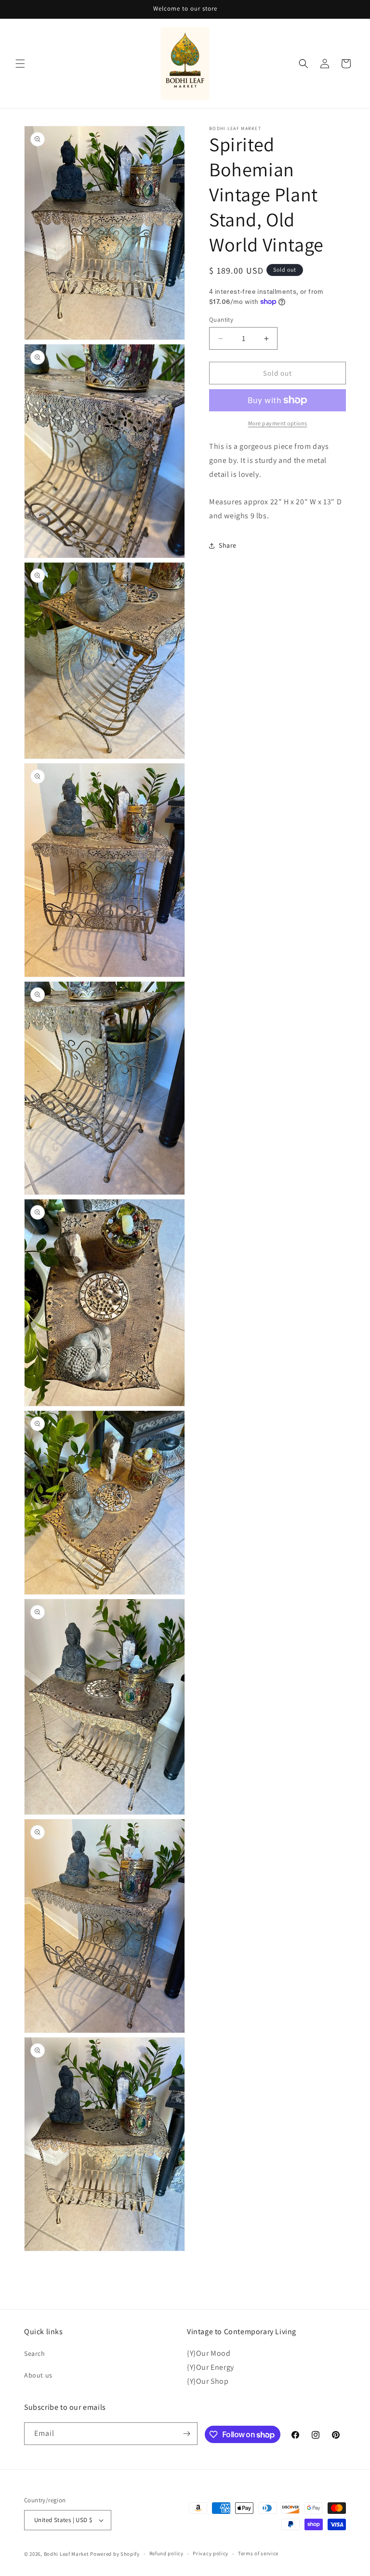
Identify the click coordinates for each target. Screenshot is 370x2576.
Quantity (221, 320)
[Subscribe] (186, 2434)
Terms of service (258, 2553)
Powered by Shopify (115, 2554)
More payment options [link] (278, 423)
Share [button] (228, 545)
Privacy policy (211, 2553)
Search (35, 2353)
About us (38, 2375)
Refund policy (166, 2553)
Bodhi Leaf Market (66, 2554)
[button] (20, 64)
